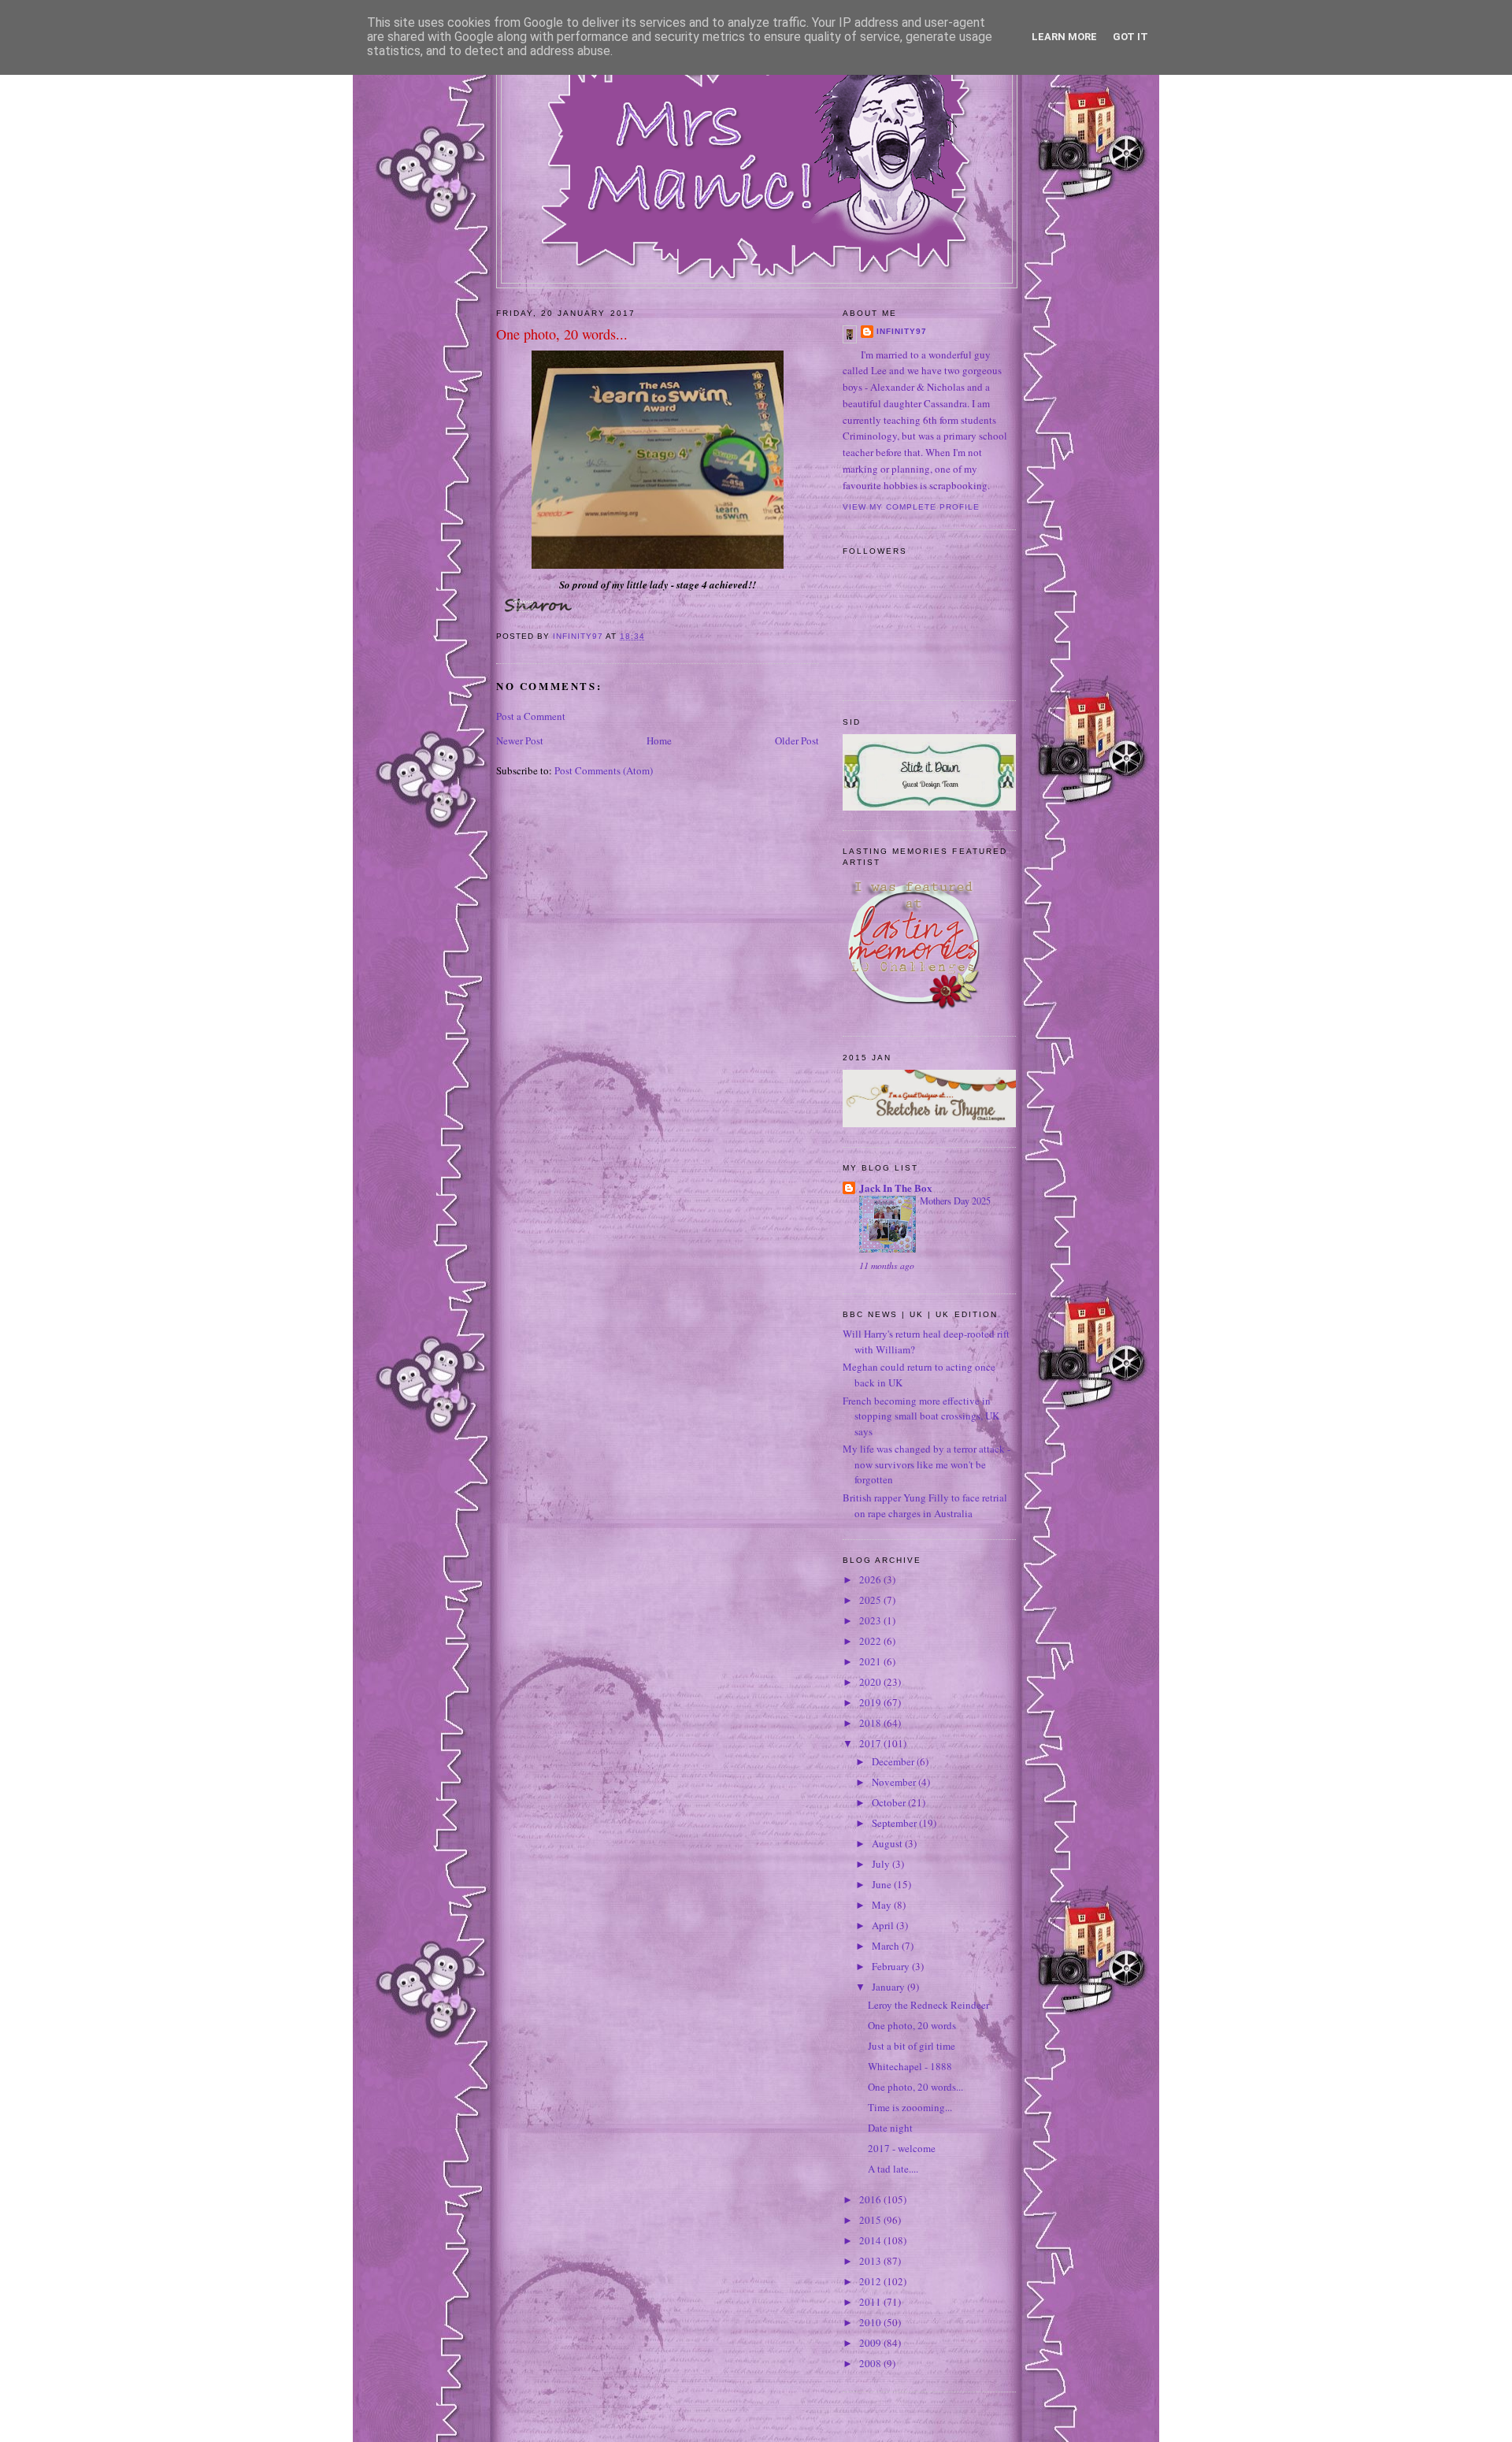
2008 (871, 2363)
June (883, 1884)
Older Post (797, 740)
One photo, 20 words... (915, 2087)
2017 (871, 1743)
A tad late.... (893, 2169)
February (892, 1966)
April (884, 1925)
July (882, 1864)
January (889, 1987)
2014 (871, 2240)
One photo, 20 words (912, 2025)
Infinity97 (902, 331)
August (888, 1843)
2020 (871, 1682)
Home (659, 740)
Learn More (1064, 37)
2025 (871, 1600)
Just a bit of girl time (912, 2046)
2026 (871, 1579)
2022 (871, 1641)
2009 (871, 2343)
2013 (871, 2261)
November (895, 1782)
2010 (871, 2322)
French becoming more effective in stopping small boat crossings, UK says (921, 1416)
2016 (871, 2199)
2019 (871, 1702)
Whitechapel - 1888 (910, 2066)
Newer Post (520, 740)
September (895, 1823)
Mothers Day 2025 (955, 1201)
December (894, 1761)
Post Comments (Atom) (604, 770)
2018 (871, 1723)
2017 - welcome (902, 2148)
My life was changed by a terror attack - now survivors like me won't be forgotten (926, 1464)
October (890, 1802)
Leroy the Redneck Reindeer (928, 2005)
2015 (871, 2220)
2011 (871, 2302)
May (883, 1905)
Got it (1130, 37)
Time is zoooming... (910, 2107)
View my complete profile (911, 507)
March (887, 1946)
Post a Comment (531, 716)
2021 (871, 1661)
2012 (871, 2281)
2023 (871, 1620)
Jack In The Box (896, 1188)
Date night (890, 2128)
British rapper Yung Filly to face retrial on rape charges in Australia (925, 1505)
